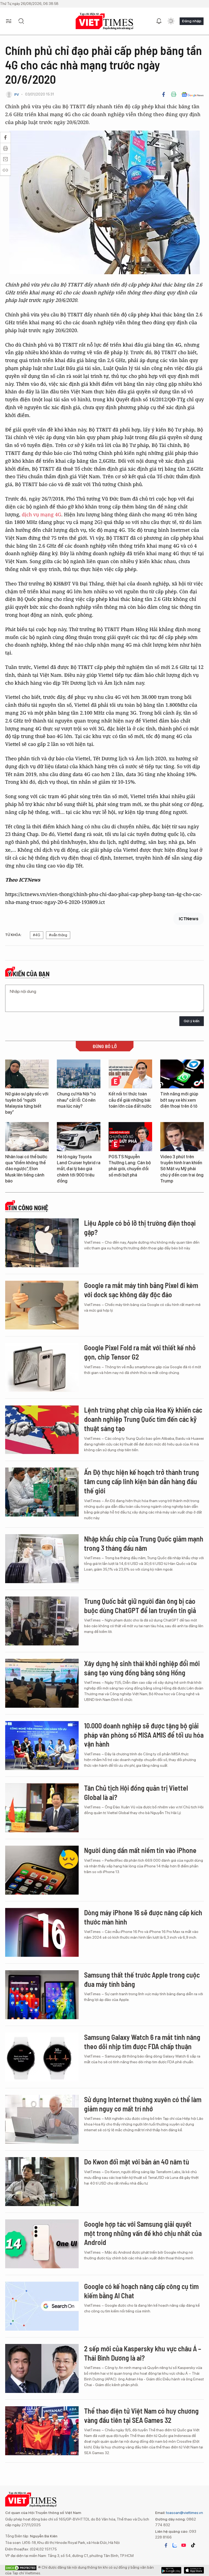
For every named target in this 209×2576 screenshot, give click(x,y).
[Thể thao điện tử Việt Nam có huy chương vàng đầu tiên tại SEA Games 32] (42, 2431)
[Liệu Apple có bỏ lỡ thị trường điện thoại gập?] (42, 1243)
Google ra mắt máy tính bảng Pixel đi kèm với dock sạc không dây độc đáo (141, 1290)
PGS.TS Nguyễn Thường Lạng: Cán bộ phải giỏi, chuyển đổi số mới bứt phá (130, 1166)
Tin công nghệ (28, 1208)
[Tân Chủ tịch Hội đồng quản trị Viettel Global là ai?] (42, 1808)
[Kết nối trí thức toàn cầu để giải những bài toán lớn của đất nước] (130, 1074)
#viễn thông (58, 935)
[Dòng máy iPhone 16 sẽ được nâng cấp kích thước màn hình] (42, 1932)
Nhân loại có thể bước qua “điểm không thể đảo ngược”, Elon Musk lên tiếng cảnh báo (26, 1169)
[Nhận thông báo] (159, 21)
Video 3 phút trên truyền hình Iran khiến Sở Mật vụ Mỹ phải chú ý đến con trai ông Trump (182, 1169)
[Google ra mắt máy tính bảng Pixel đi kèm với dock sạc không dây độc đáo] (42, 1305)
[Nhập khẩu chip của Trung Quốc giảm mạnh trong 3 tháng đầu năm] (42, 1559)
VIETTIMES (104, 21)
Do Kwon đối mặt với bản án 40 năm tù (137, 2162)
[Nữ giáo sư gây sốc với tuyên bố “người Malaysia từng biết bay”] (27, 1074)
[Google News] (193, 94)
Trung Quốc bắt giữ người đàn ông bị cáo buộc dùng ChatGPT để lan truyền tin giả (140, 1606)
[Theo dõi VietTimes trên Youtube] (184, 2545)
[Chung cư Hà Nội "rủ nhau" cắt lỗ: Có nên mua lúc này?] (79, 1074)
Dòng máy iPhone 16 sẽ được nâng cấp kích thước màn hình (143, 1917)
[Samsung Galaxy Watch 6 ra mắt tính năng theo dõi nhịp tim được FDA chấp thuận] (42, 2057)
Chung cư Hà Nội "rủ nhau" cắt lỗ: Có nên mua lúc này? (76, 1100)
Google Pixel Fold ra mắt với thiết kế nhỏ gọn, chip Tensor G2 (140, 1352)
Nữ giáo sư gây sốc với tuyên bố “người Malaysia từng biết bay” (27, 1103)
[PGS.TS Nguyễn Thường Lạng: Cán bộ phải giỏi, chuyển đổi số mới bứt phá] (130, 1137)
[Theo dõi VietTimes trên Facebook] (166, 2545)
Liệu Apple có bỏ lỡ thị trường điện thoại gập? (140, 1227)
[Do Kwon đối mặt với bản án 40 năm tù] (42, 2182)
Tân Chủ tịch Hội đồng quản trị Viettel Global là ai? (136, 1792)
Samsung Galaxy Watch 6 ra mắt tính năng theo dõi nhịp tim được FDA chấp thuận (142, 2042)
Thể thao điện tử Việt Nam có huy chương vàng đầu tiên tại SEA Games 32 (141, 2415)
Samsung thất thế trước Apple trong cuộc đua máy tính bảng (142, 1979)
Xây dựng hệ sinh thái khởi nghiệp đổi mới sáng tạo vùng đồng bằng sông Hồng (142, 1668)
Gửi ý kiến (192, 1021)
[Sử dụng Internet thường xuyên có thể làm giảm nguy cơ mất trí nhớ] (42, 2119)
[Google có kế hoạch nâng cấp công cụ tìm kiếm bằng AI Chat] (42, 2306)
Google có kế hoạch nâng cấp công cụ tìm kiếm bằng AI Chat (141, 2291)
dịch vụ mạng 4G (42, 514)
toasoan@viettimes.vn (184, 2513)
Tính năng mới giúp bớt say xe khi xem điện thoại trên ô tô (179, 1100)
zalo (175, 2545)
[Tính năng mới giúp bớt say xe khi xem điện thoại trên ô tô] (182, 1074)
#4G (37, 935)
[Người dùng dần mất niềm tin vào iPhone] (42, 1870)
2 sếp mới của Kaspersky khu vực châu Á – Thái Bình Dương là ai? (143, 2353)
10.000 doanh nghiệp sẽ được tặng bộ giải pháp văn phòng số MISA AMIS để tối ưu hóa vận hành (144, 1735)
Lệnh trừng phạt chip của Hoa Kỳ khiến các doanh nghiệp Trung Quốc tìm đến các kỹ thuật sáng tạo (143, 1419)
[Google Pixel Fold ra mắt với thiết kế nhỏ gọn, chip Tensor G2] (42, 1367)
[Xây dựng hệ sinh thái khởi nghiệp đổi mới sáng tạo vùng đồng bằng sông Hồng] (42, 1683)
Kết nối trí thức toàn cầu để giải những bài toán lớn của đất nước (130, 1100)
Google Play (194, 2570)
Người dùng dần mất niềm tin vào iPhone (140, 1850)
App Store (171, 2570)
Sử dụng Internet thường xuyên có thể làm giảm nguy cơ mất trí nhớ (143, 2104)
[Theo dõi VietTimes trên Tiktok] (193, 2545)
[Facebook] (164, 94)
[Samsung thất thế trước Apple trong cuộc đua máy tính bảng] (42, 1995)
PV (17, 95)
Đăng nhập (192, 21)
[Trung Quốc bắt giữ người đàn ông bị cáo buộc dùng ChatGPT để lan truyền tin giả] (42, 1621)
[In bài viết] (174, 94)
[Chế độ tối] (171, 21)
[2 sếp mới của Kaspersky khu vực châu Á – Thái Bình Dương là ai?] (42, 2368)
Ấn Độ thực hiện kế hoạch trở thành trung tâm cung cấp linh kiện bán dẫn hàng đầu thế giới (142, 1481)
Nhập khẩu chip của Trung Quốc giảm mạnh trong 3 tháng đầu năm (144, 1543)
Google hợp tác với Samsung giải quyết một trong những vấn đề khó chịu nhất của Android (143, 2233)
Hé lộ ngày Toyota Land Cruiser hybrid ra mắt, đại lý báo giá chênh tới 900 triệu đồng (79, 1169)
